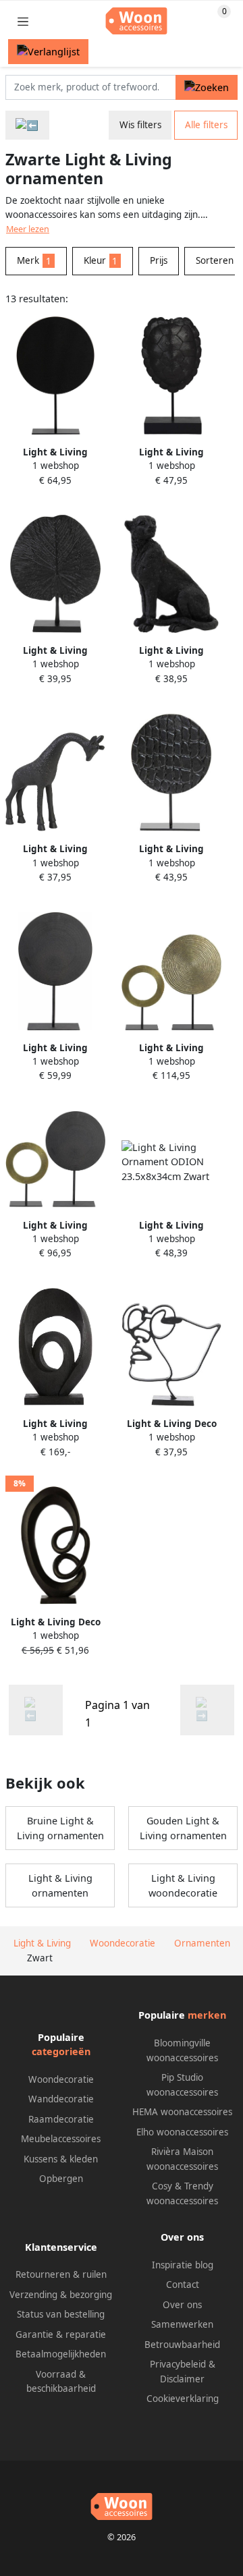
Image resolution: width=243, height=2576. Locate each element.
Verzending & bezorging (61, 2295)
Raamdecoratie (61, 2119)
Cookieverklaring (183, 2399)
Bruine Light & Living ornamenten (60, 1828)
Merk (34, 260)
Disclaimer (182, 2379)
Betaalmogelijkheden (61, 2354)
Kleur (101, 260)
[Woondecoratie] (27, 125)
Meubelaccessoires (61, 2139)
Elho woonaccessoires (182, 2132)
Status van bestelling (61, 2314)
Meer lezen (28, 229)
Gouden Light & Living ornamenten (183, 1828)
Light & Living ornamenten (60, 1885)
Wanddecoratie (61, 2099)
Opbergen (61, 2179)
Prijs (159, 260)
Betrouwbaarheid (182, 2345)
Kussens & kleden (61, 2159)
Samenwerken (182, 2324)
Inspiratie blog (183, 2265)
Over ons (182, 2305)
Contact (183, 2285)
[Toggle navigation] (23, 21)
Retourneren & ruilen (61, 2274)
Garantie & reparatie (61, 2334)
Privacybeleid (178, 2364)
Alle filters (206, 125)
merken (207, 2015)
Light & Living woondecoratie (183, 1885)
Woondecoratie (61, 2079)
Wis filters (140, 125)
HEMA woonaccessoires (182, 2112)
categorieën (61, 2051)
